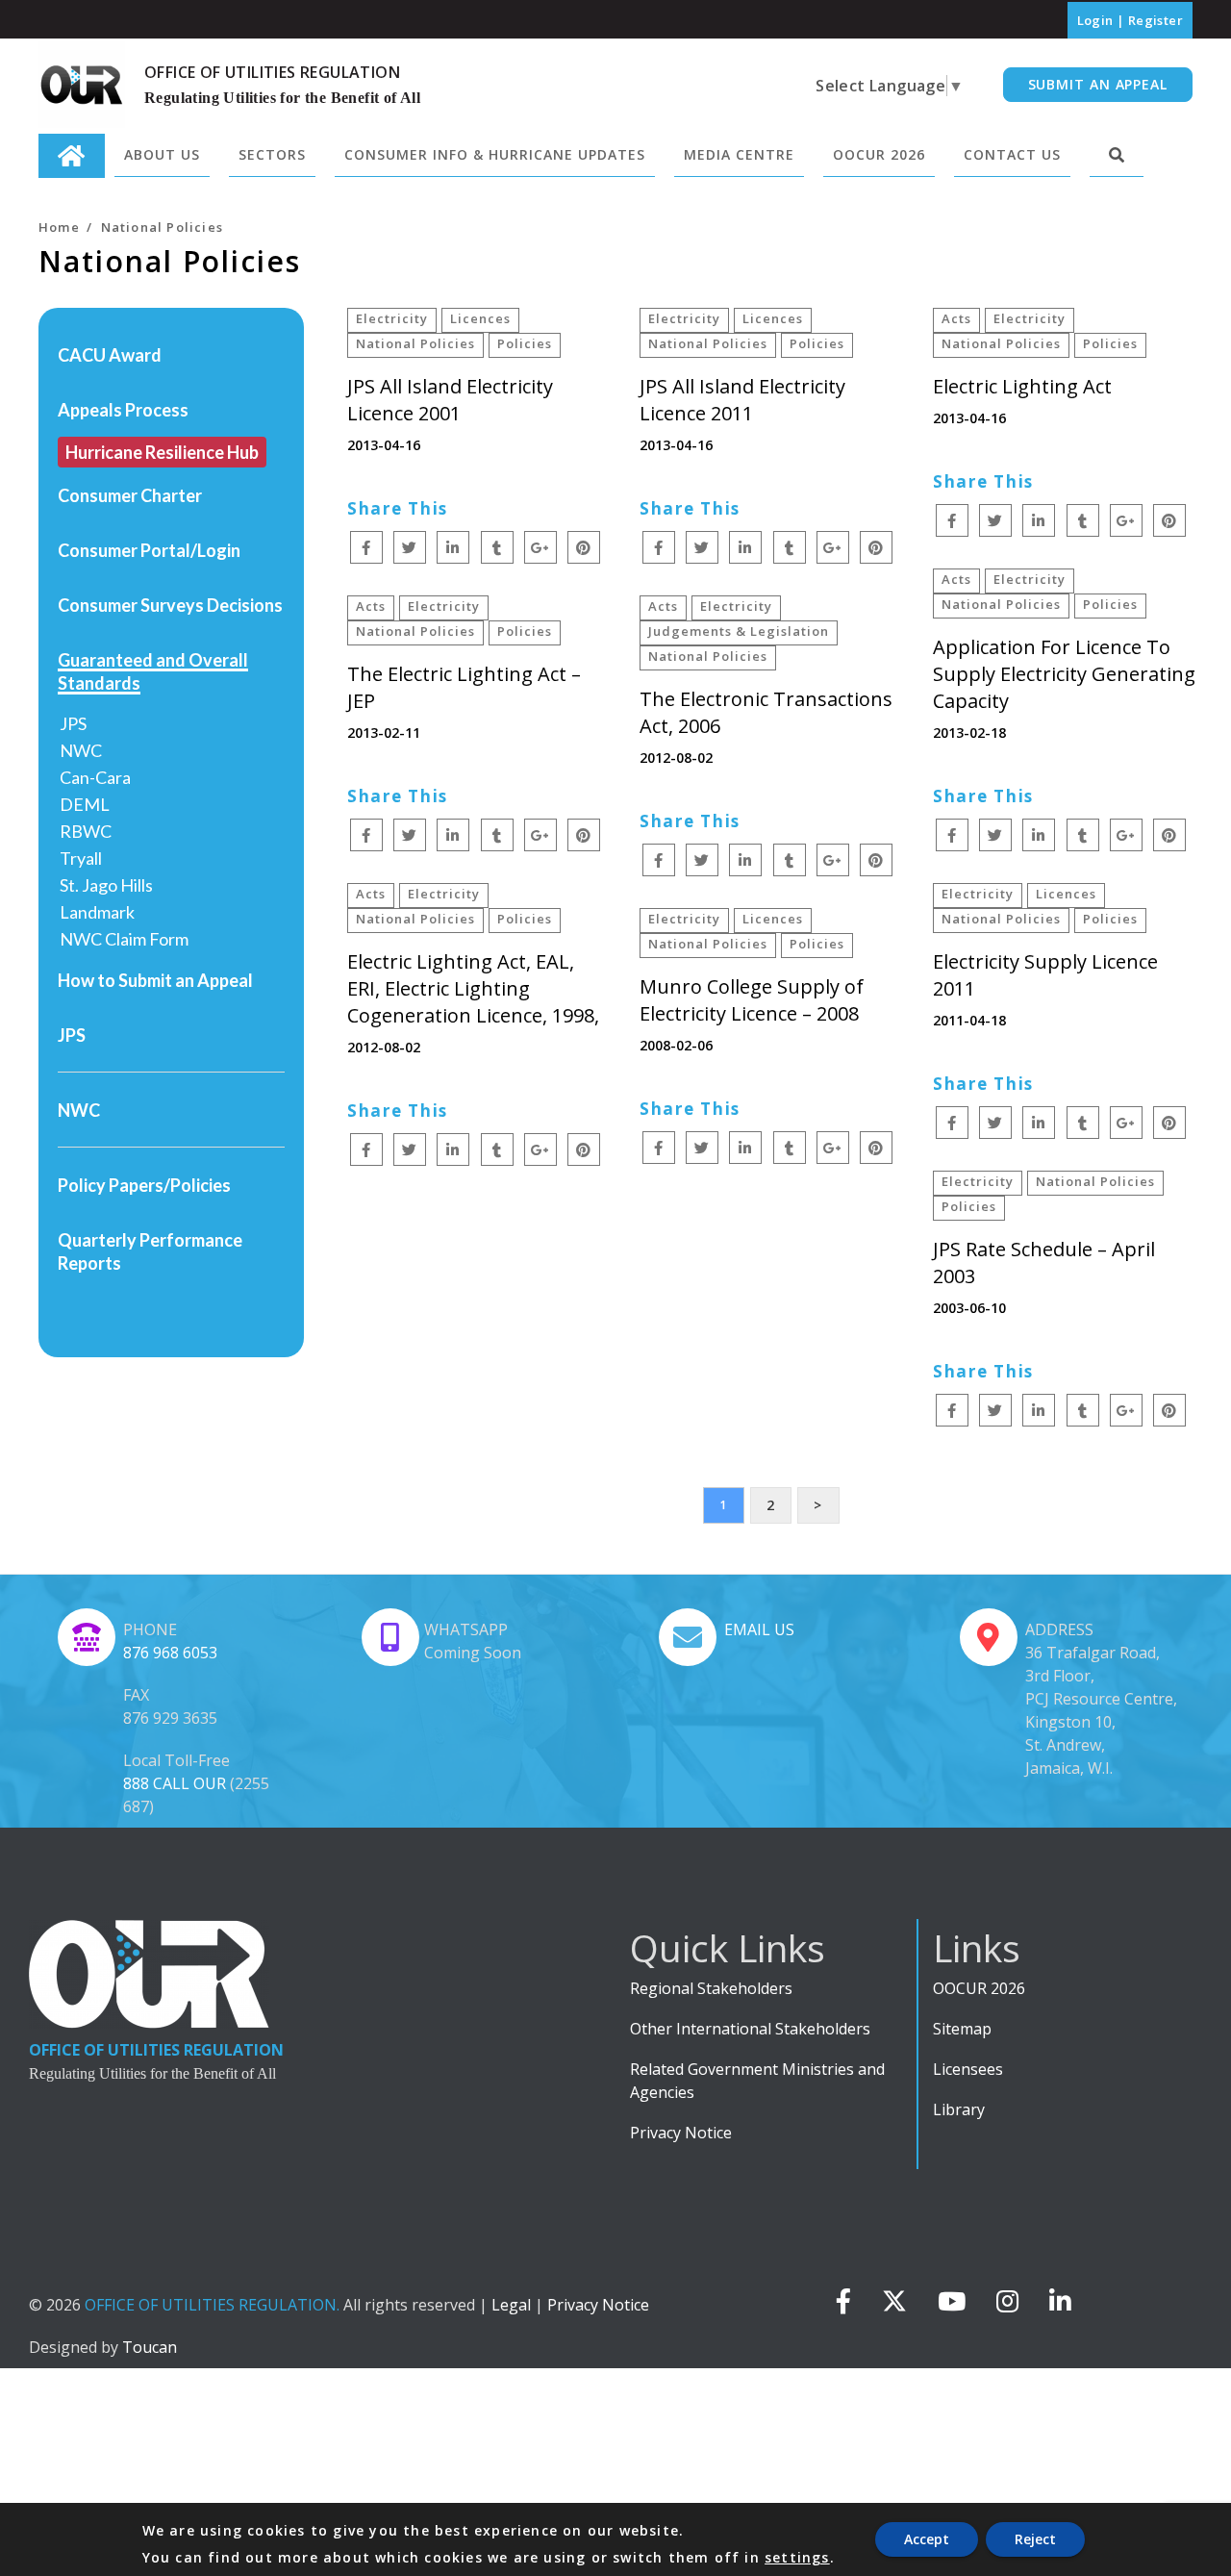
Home (59, 227)
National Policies (415, 343)
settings (797, 2558)
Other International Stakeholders (750, 2029)
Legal (511, 2305)
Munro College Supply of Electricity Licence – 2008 (752, 1000)
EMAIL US (759, 1629)
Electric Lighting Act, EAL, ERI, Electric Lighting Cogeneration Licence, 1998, (473, 988)
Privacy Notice (681, 2133)
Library (959, 2109)
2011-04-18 (969, 1020)
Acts (956, 318)
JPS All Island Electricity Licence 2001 (450, 400)
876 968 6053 (170, 1653)
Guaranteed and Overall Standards (153, 671)
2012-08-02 (676, 758)
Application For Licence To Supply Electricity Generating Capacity (1064, 674)
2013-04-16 (384, 445)
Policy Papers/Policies (144, 1185)
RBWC (86, 831)
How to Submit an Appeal (155, 980)
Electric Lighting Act (1022, 386)
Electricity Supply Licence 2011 (1045, 975)
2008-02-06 (676, 1045)
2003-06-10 (969, 1308)
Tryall (81, 858)
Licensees (968, 2069)
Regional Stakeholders (711, 1988)
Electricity (392, 318)
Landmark (97, 912)
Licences (480, 318)
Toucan (150, 2347)
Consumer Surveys (131, 605)
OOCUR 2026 (979, 1988)
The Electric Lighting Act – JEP (464, 687)
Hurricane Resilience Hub (162, 452)
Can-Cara (95, 777)
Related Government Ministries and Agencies (757, 2081)
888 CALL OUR (175, 1783)
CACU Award (110, 355)
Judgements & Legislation (739, 631)
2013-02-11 (384, 732)
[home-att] (72, 156)
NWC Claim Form (124, 939)
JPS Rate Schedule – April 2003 (1044, 1263)
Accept (927, 2539)
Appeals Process (123, 410)
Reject (1035, 2539)
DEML (85, 804)
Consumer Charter (130, 495)
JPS (73, 723)
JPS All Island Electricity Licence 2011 (742, 400)
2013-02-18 (969, 732)
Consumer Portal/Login (149, 550)
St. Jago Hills (106, 885)
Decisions (245, 605)
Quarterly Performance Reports (150, 1251)
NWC (81, 750)
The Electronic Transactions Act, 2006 (766, 712)
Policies (525, 343)
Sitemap (962, 2029)
